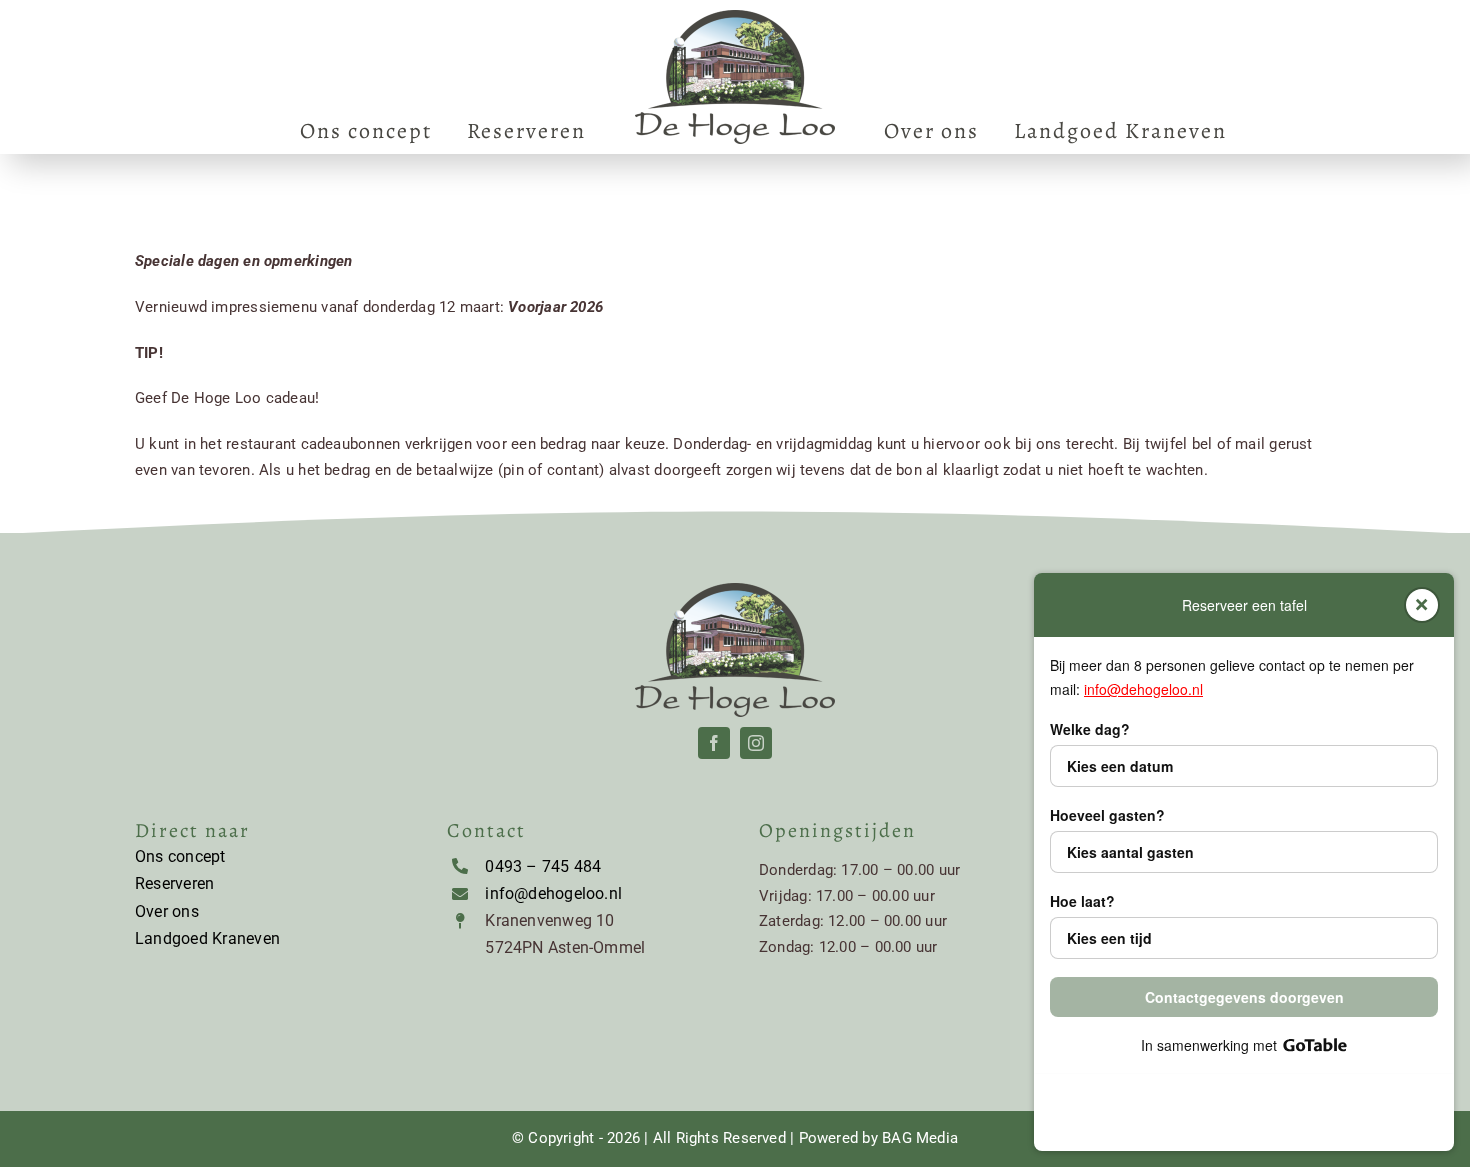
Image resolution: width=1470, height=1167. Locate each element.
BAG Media (920, 1138)
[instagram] (756, 743)
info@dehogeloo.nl (553, 893)
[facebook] (714, 743)
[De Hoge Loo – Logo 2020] (735, 17)
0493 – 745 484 (543, 866)
